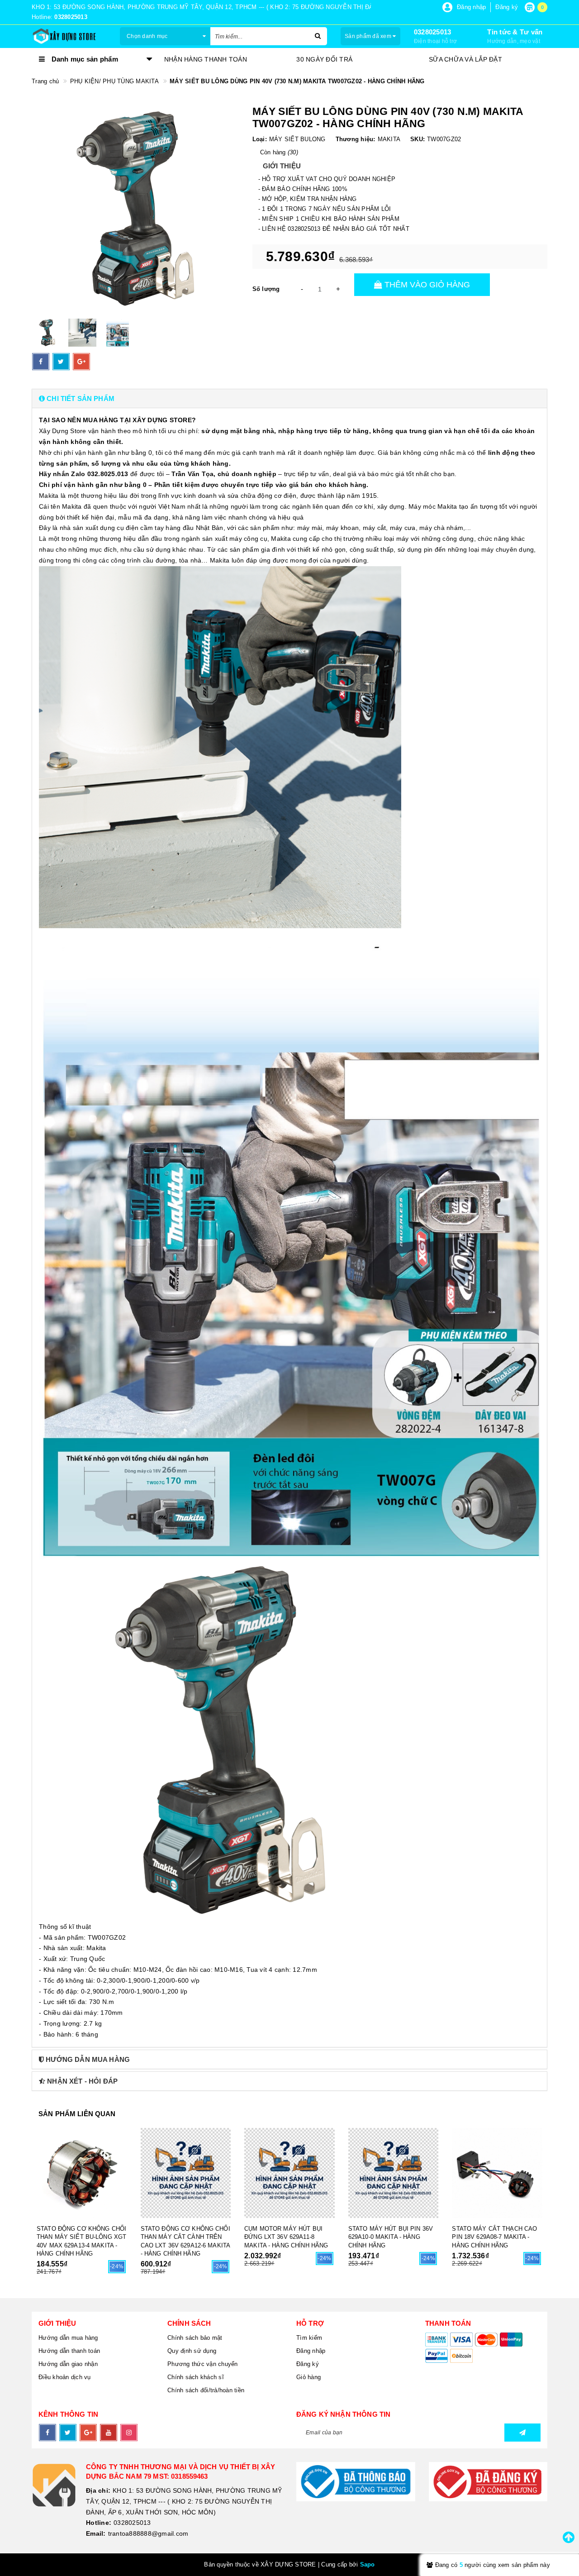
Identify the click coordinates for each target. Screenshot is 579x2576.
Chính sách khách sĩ (196, 2377)
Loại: (260, 139)
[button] (289, 398)
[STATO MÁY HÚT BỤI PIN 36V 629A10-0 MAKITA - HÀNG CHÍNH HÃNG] (394, 2173)
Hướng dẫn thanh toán (69, 2351)
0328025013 (433, 32)
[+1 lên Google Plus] (81, 362)
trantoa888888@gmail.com (148, 2533)
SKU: (418, 139)
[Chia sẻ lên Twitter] (61, 362)
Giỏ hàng (308, 2377)
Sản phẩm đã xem (369, 36)
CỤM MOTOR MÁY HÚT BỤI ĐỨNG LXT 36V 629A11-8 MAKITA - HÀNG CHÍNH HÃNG (286, 2237)
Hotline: (99, 2523)
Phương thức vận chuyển (203, 2364)
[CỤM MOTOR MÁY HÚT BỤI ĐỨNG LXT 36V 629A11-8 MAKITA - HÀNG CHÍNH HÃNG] (289, 2173)
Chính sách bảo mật (195, 2338)
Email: (96, 2533)
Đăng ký (308, 2364)
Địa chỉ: (98, 2490)
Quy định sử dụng (192, 2351)
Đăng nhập (311, 2351)
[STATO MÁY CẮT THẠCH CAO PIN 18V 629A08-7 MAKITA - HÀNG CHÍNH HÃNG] (497, 2173)
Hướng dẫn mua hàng (68, 2338)
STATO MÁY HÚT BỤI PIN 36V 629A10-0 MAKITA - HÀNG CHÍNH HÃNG (391, 2237)
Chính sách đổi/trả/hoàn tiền (206, 2390)
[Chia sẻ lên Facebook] (41, 362)
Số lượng (266, 289)
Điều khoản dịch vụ (65, 2377)
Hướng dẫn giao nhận (68, 2364)
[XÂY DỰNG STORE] (69, 36)
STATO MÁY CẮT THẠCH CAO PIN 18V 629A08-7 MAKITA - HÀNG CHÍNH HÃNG (494, 2237)
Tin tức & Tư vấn (515, 32)
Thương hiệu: (356, 139)
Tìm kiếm (309, 2338)
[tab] (289, 398)
